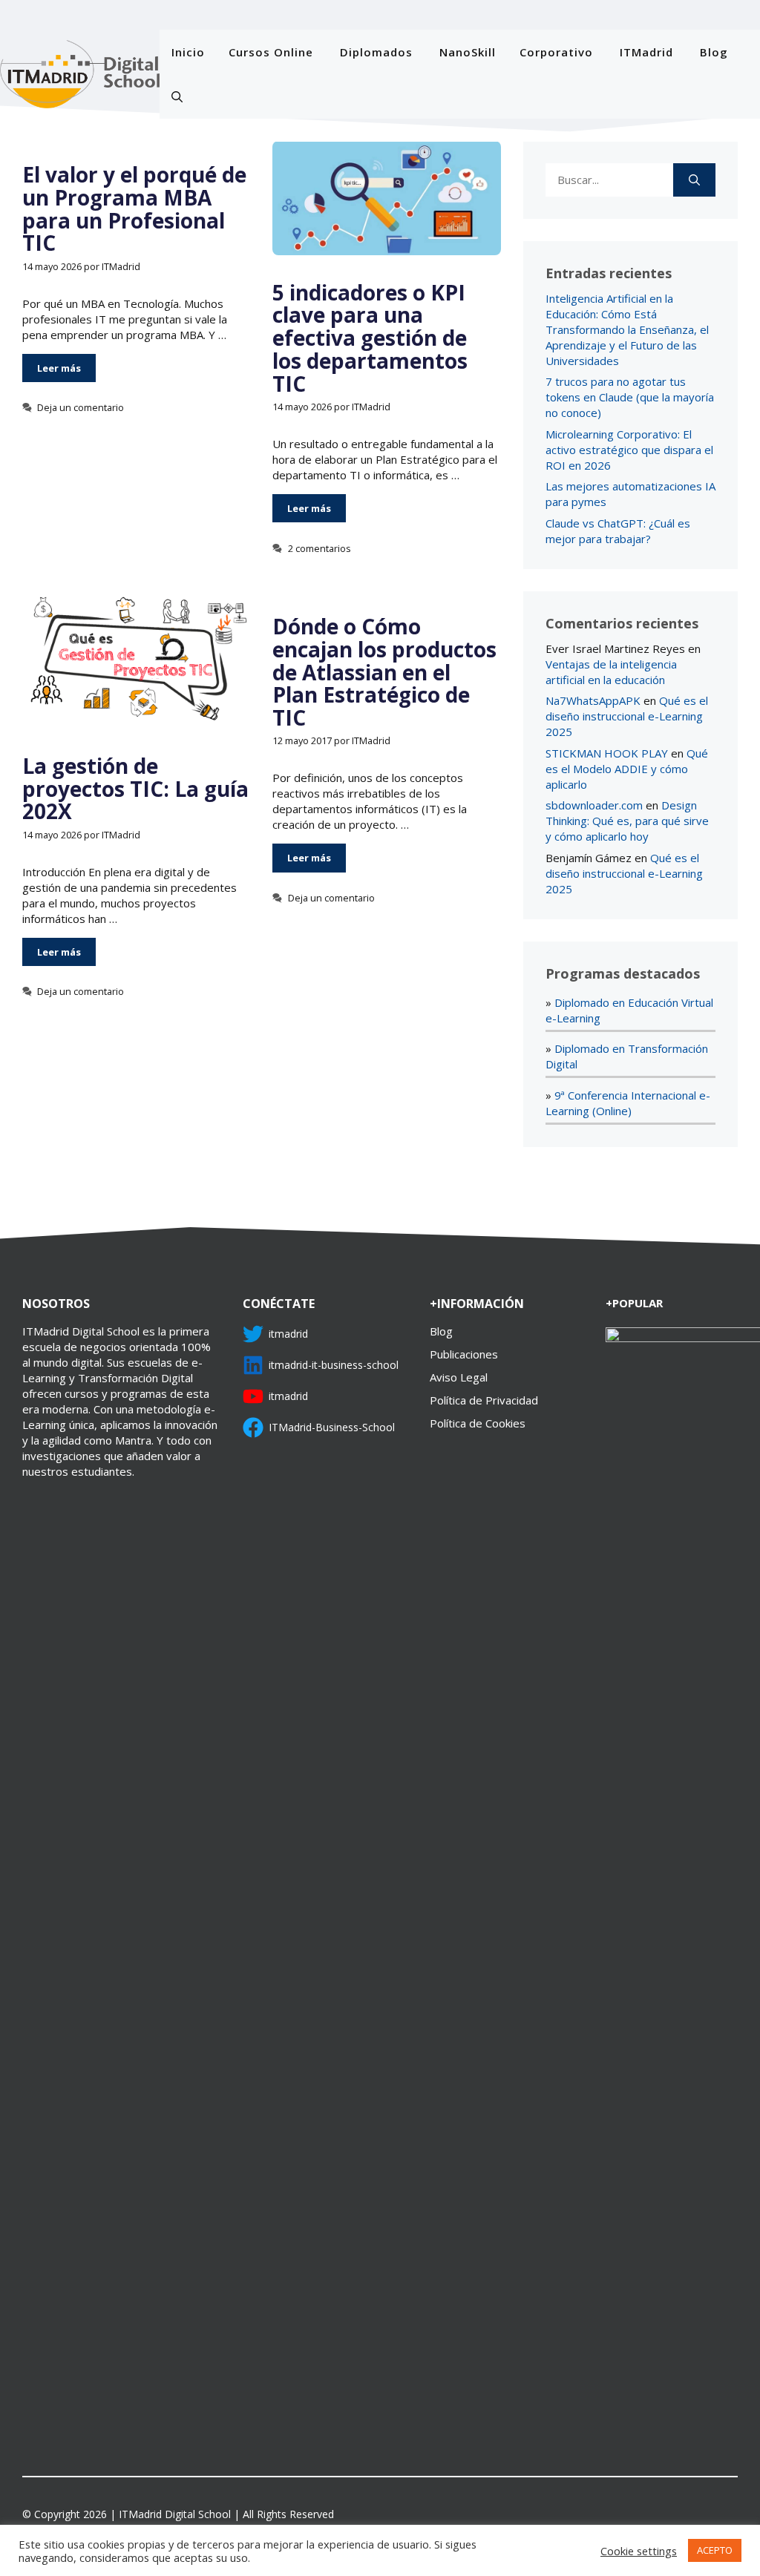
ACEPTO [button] (715, 2550)
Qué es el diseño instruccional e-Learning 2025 (627, 716)
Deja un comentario (81, 407)
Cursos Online (271, 52)
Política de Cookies (478, 1423)
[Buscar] (694, 180)
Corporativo (556, 52)
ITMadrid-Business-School (332, 1427)
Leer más (59, 368)
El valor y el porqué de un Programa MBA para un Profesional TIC (134, 208)
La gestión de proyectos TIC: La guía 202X (135, 789)
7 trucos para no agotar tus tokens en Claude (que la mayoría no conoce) (630, 397)
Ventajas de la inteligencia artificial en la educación (611, 672)
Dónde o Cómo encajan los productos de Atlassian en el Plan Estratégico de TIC (384, 672)
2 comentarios (320, 548)
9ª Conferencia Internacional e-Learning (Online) (628, 1103)
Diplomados (376, 52)
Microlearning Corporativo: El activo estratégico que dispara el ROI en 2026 (629, 450)
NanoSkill (468, 52)
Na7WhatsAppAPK (593, 700)
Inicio (188, 52)
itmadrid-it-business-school (334, 1365)
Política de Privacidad (484, 1400)
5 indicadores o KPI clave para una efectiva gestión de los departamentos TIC (370, 338)
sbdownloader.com (594, 805)
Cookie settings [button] (639, 2551)
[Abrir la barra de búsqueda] (177, 96)
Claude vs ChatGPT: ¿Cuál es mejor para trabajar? (618, 531)
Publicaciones (464, 1354)
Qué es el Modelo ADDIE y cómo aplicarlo (627, 769)
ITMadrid (646, 52)
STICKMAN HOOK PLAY (607, 753)
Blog (714, 52)
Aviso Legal (459, 1377)
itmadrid (288, 1334)
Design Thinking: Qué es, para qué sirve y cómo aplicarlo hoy (627, 821)
